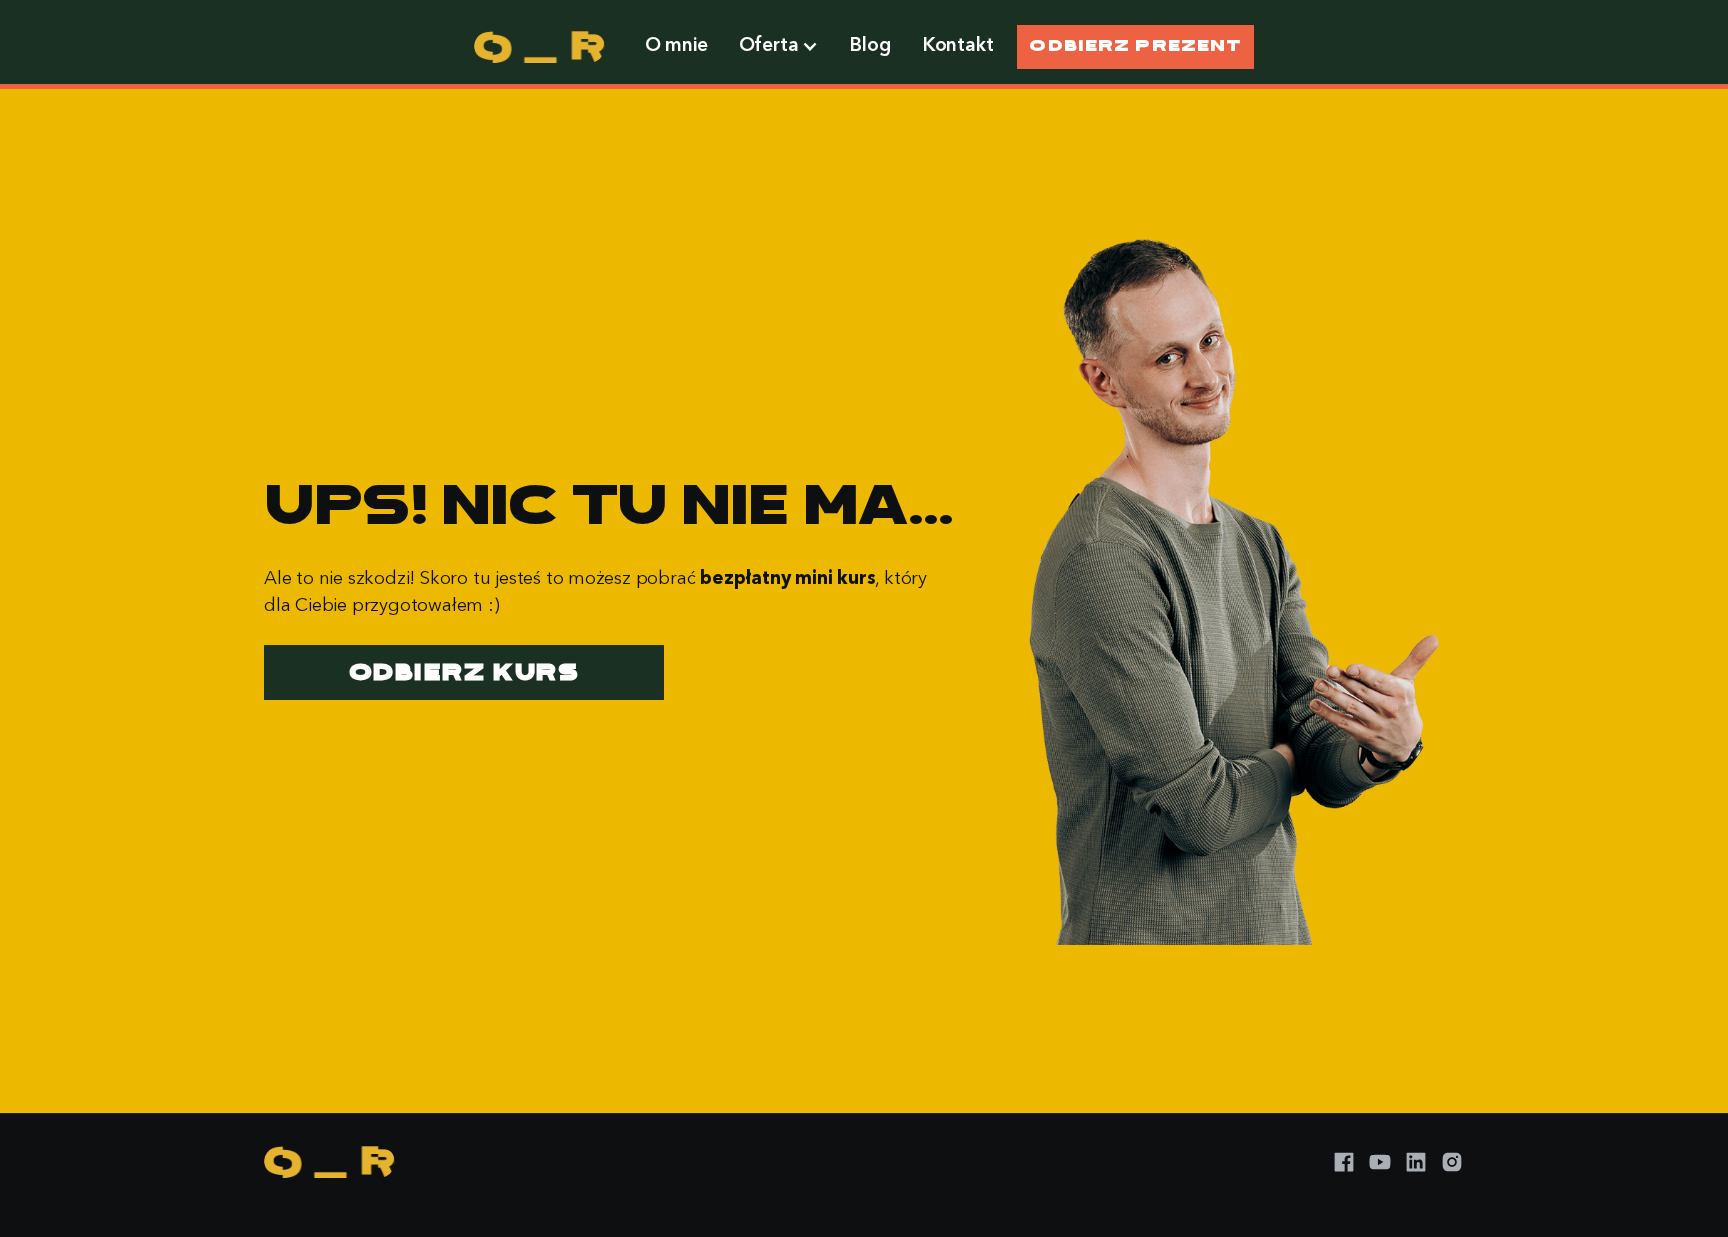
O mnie (676, 46)
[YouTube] (1380, 1162)
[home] (539, 47)
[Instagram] (1452, 1162)
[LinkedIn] (1416, 1162)
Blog (870, 46)
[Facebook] (1344, 1162)
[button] (778, 47)
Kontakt (958, 46)
